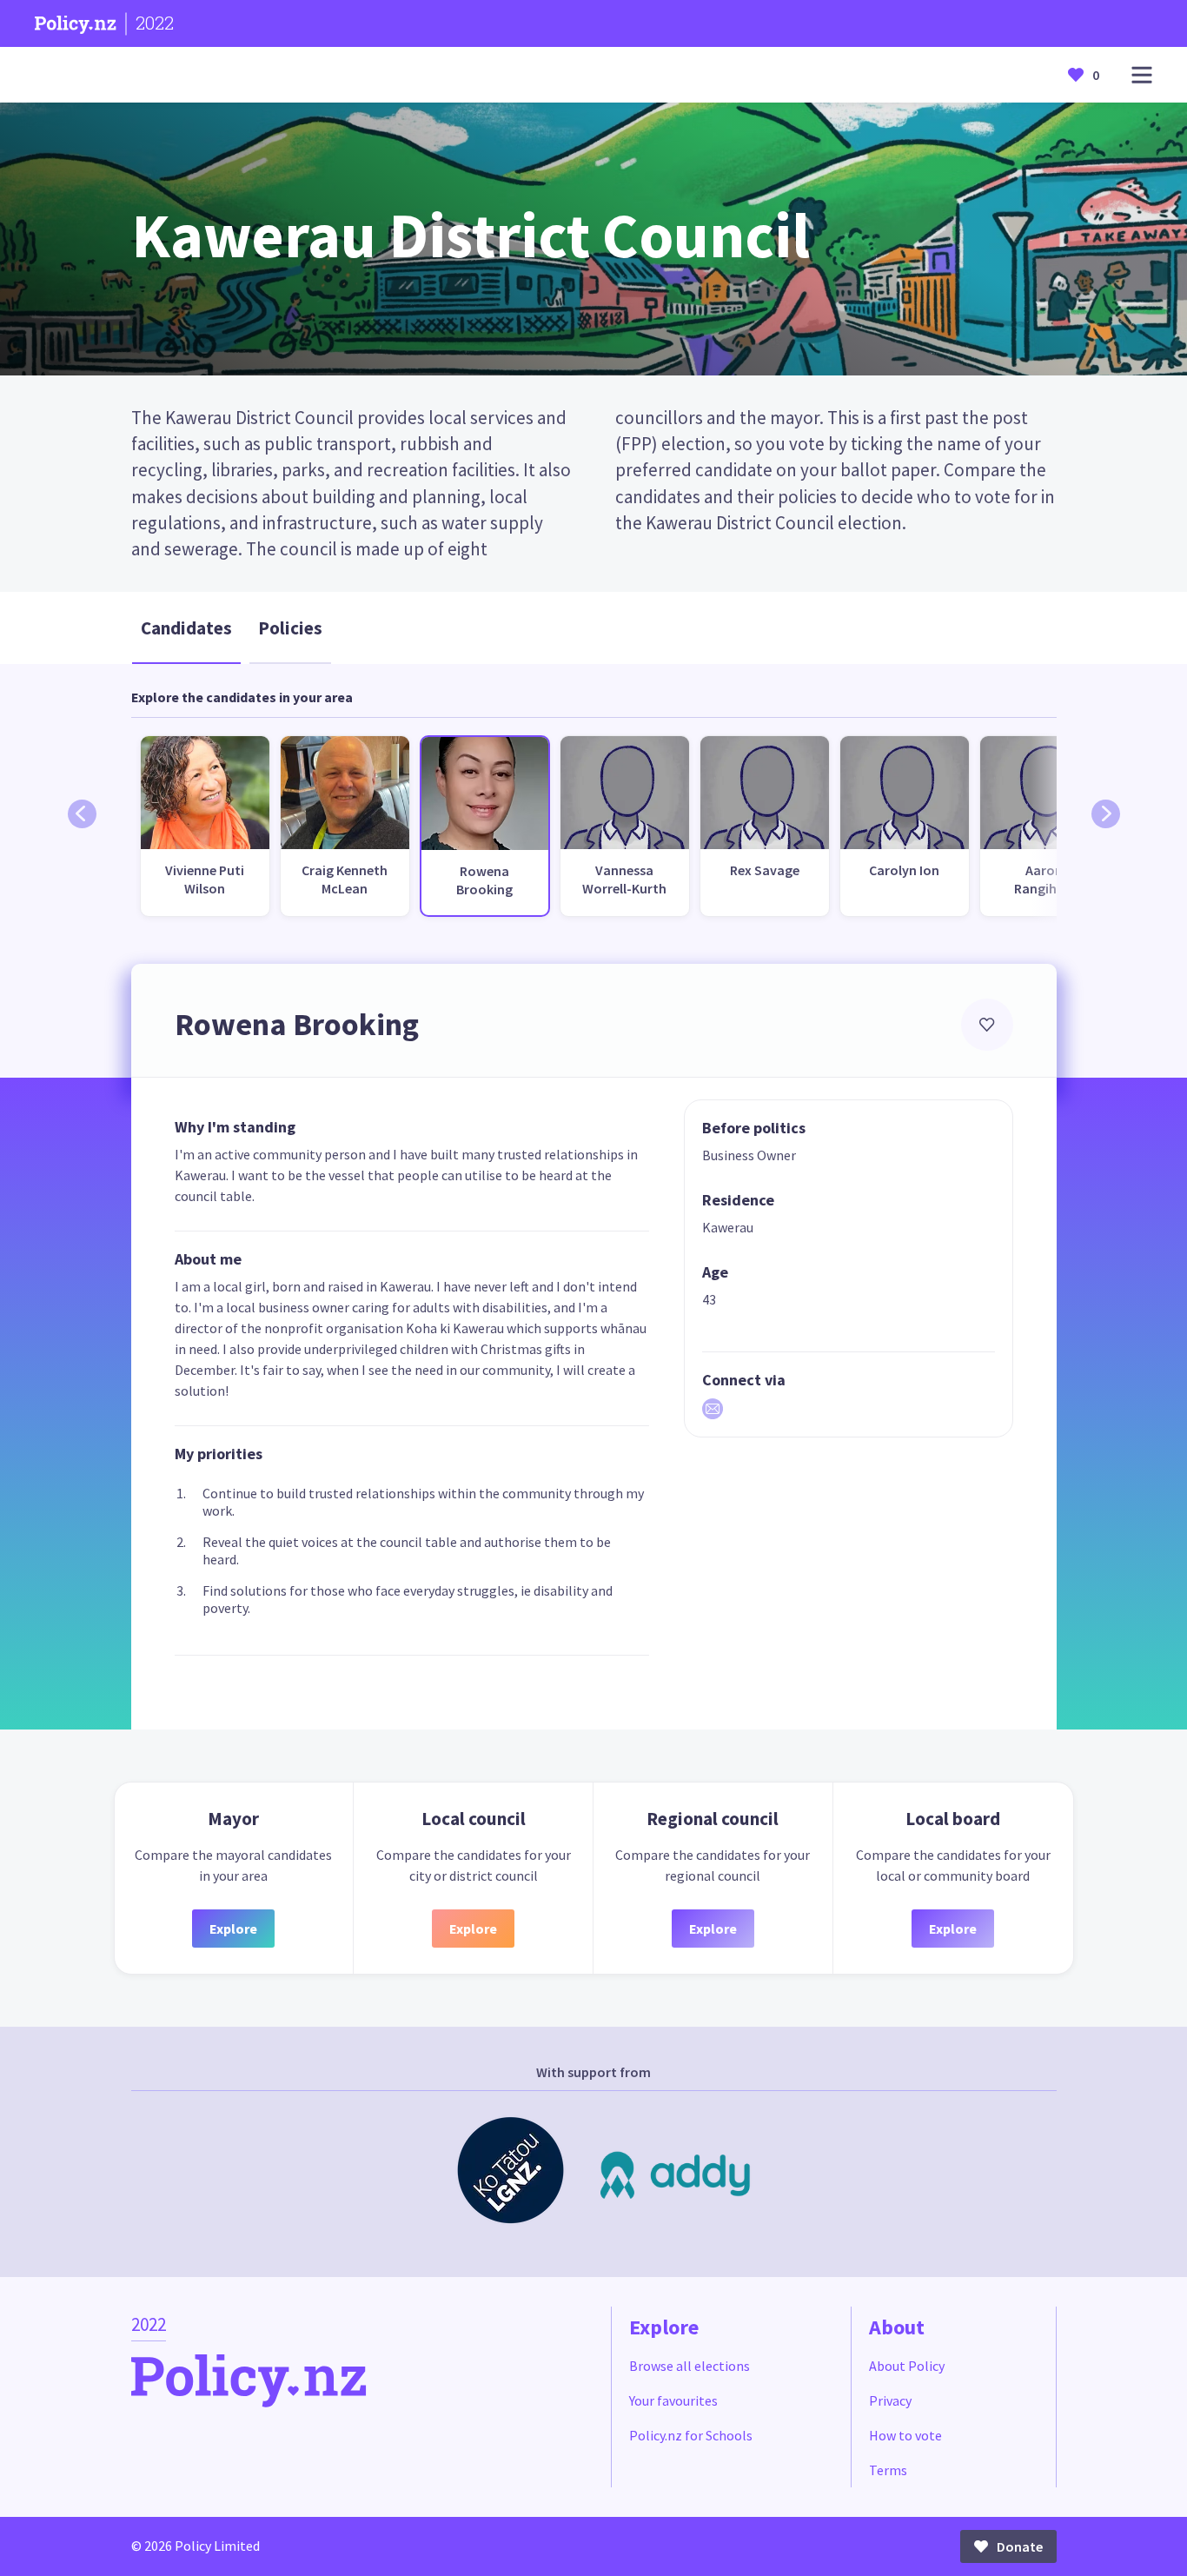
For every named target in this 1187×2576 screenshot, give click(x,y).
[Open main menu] (1142, 75)
